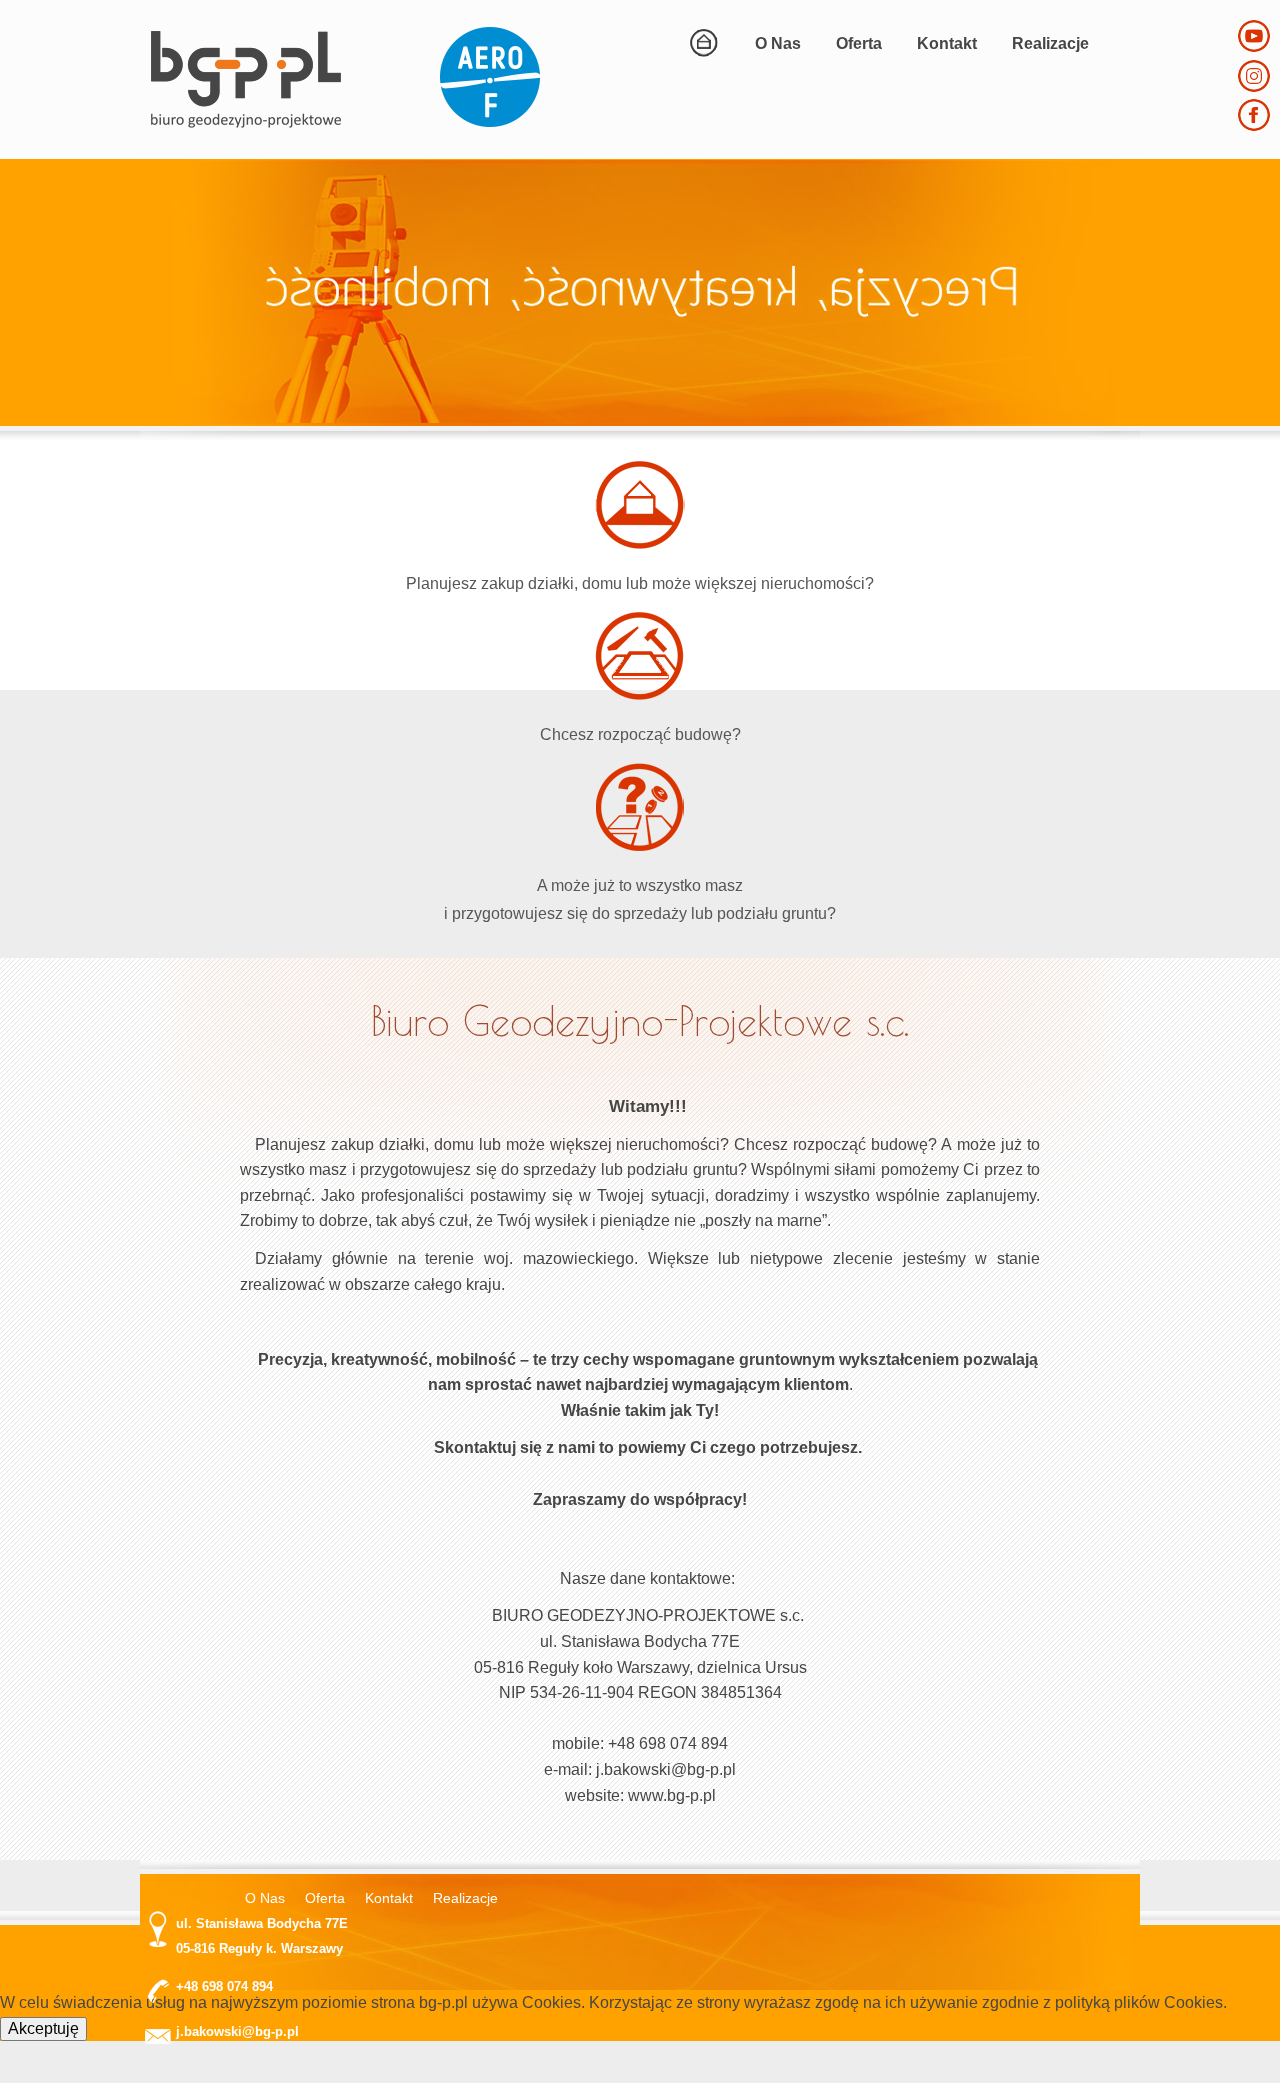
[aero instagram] (1254, 86)
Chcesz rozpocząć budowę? (640, 734)
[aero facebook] (1254, 125)
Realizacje (1050, 43)
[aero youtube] (1254, 46)
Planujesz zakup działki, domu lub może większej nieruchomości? (640, 583)
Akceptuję (43, 2028)
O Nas (778, 43)
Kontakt (947, 43)
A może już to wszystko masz (640, 885)
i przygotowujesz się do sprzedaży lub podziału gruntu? (640, 913)
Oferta (859, 43)
